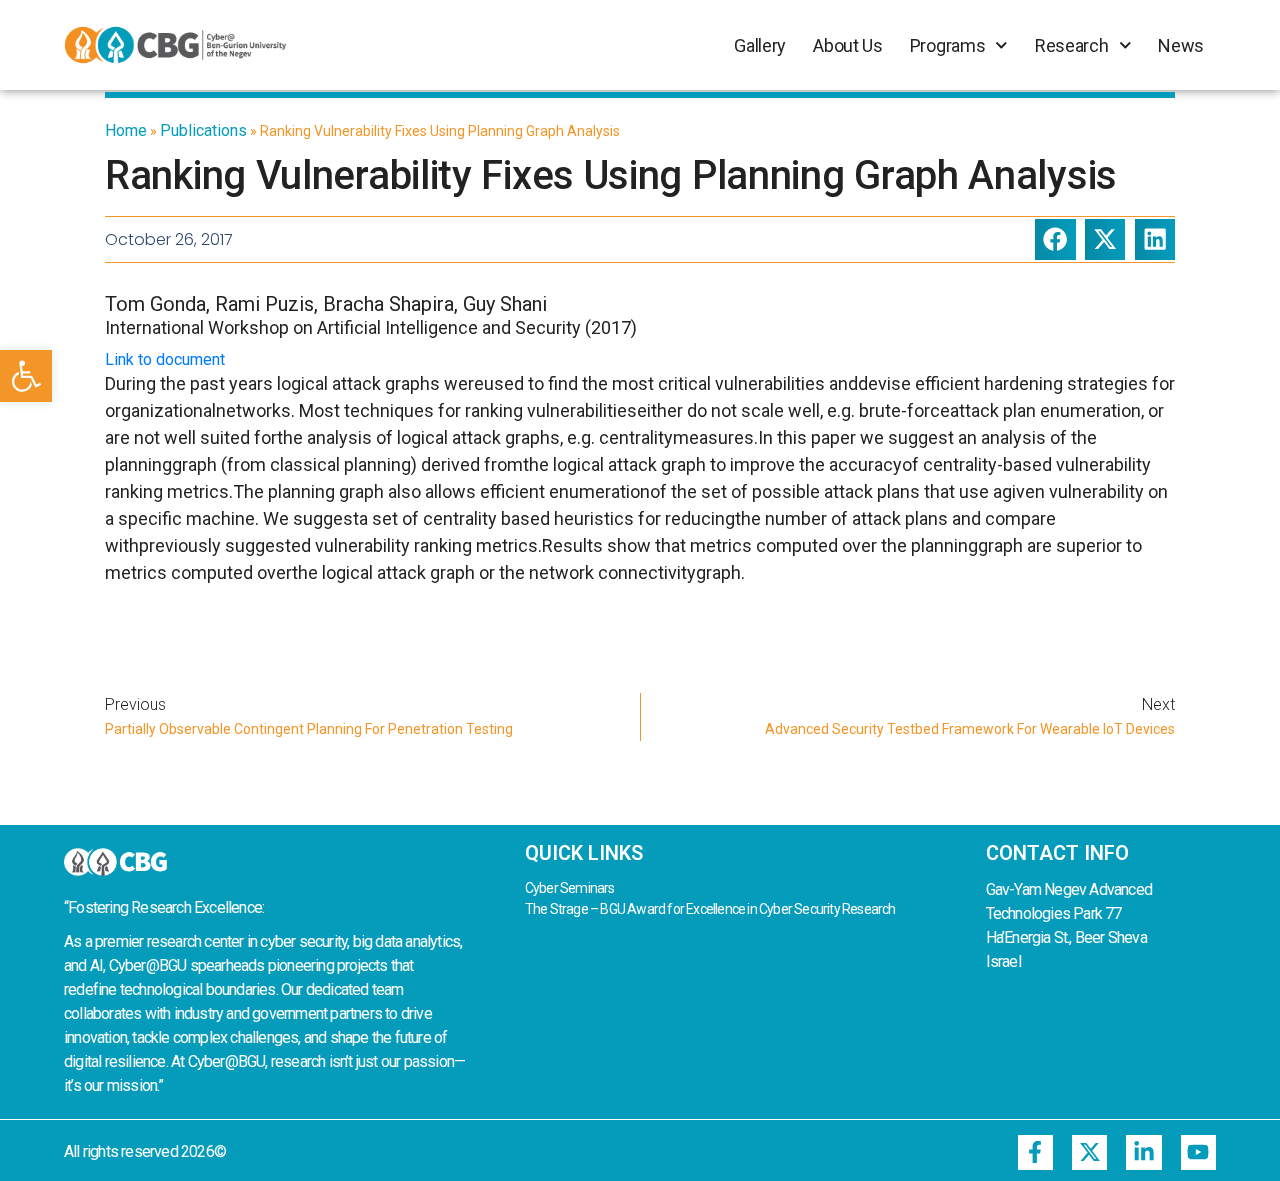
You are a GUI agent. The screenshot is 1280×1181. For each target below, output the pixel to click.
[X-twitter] (1089, 1152)
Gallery (760, 45)
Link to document (165, 359)
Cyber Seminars (570, 888)
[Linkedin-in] (1143, 1152)
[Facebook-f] (1035, 1152)
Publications (203, 130)
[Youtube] (1198, 1152)
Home (126, 130)
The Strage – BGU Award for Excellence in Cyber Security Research (710, 909)
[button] (26, 376)
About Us (848, 45)
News (1181, 45)
